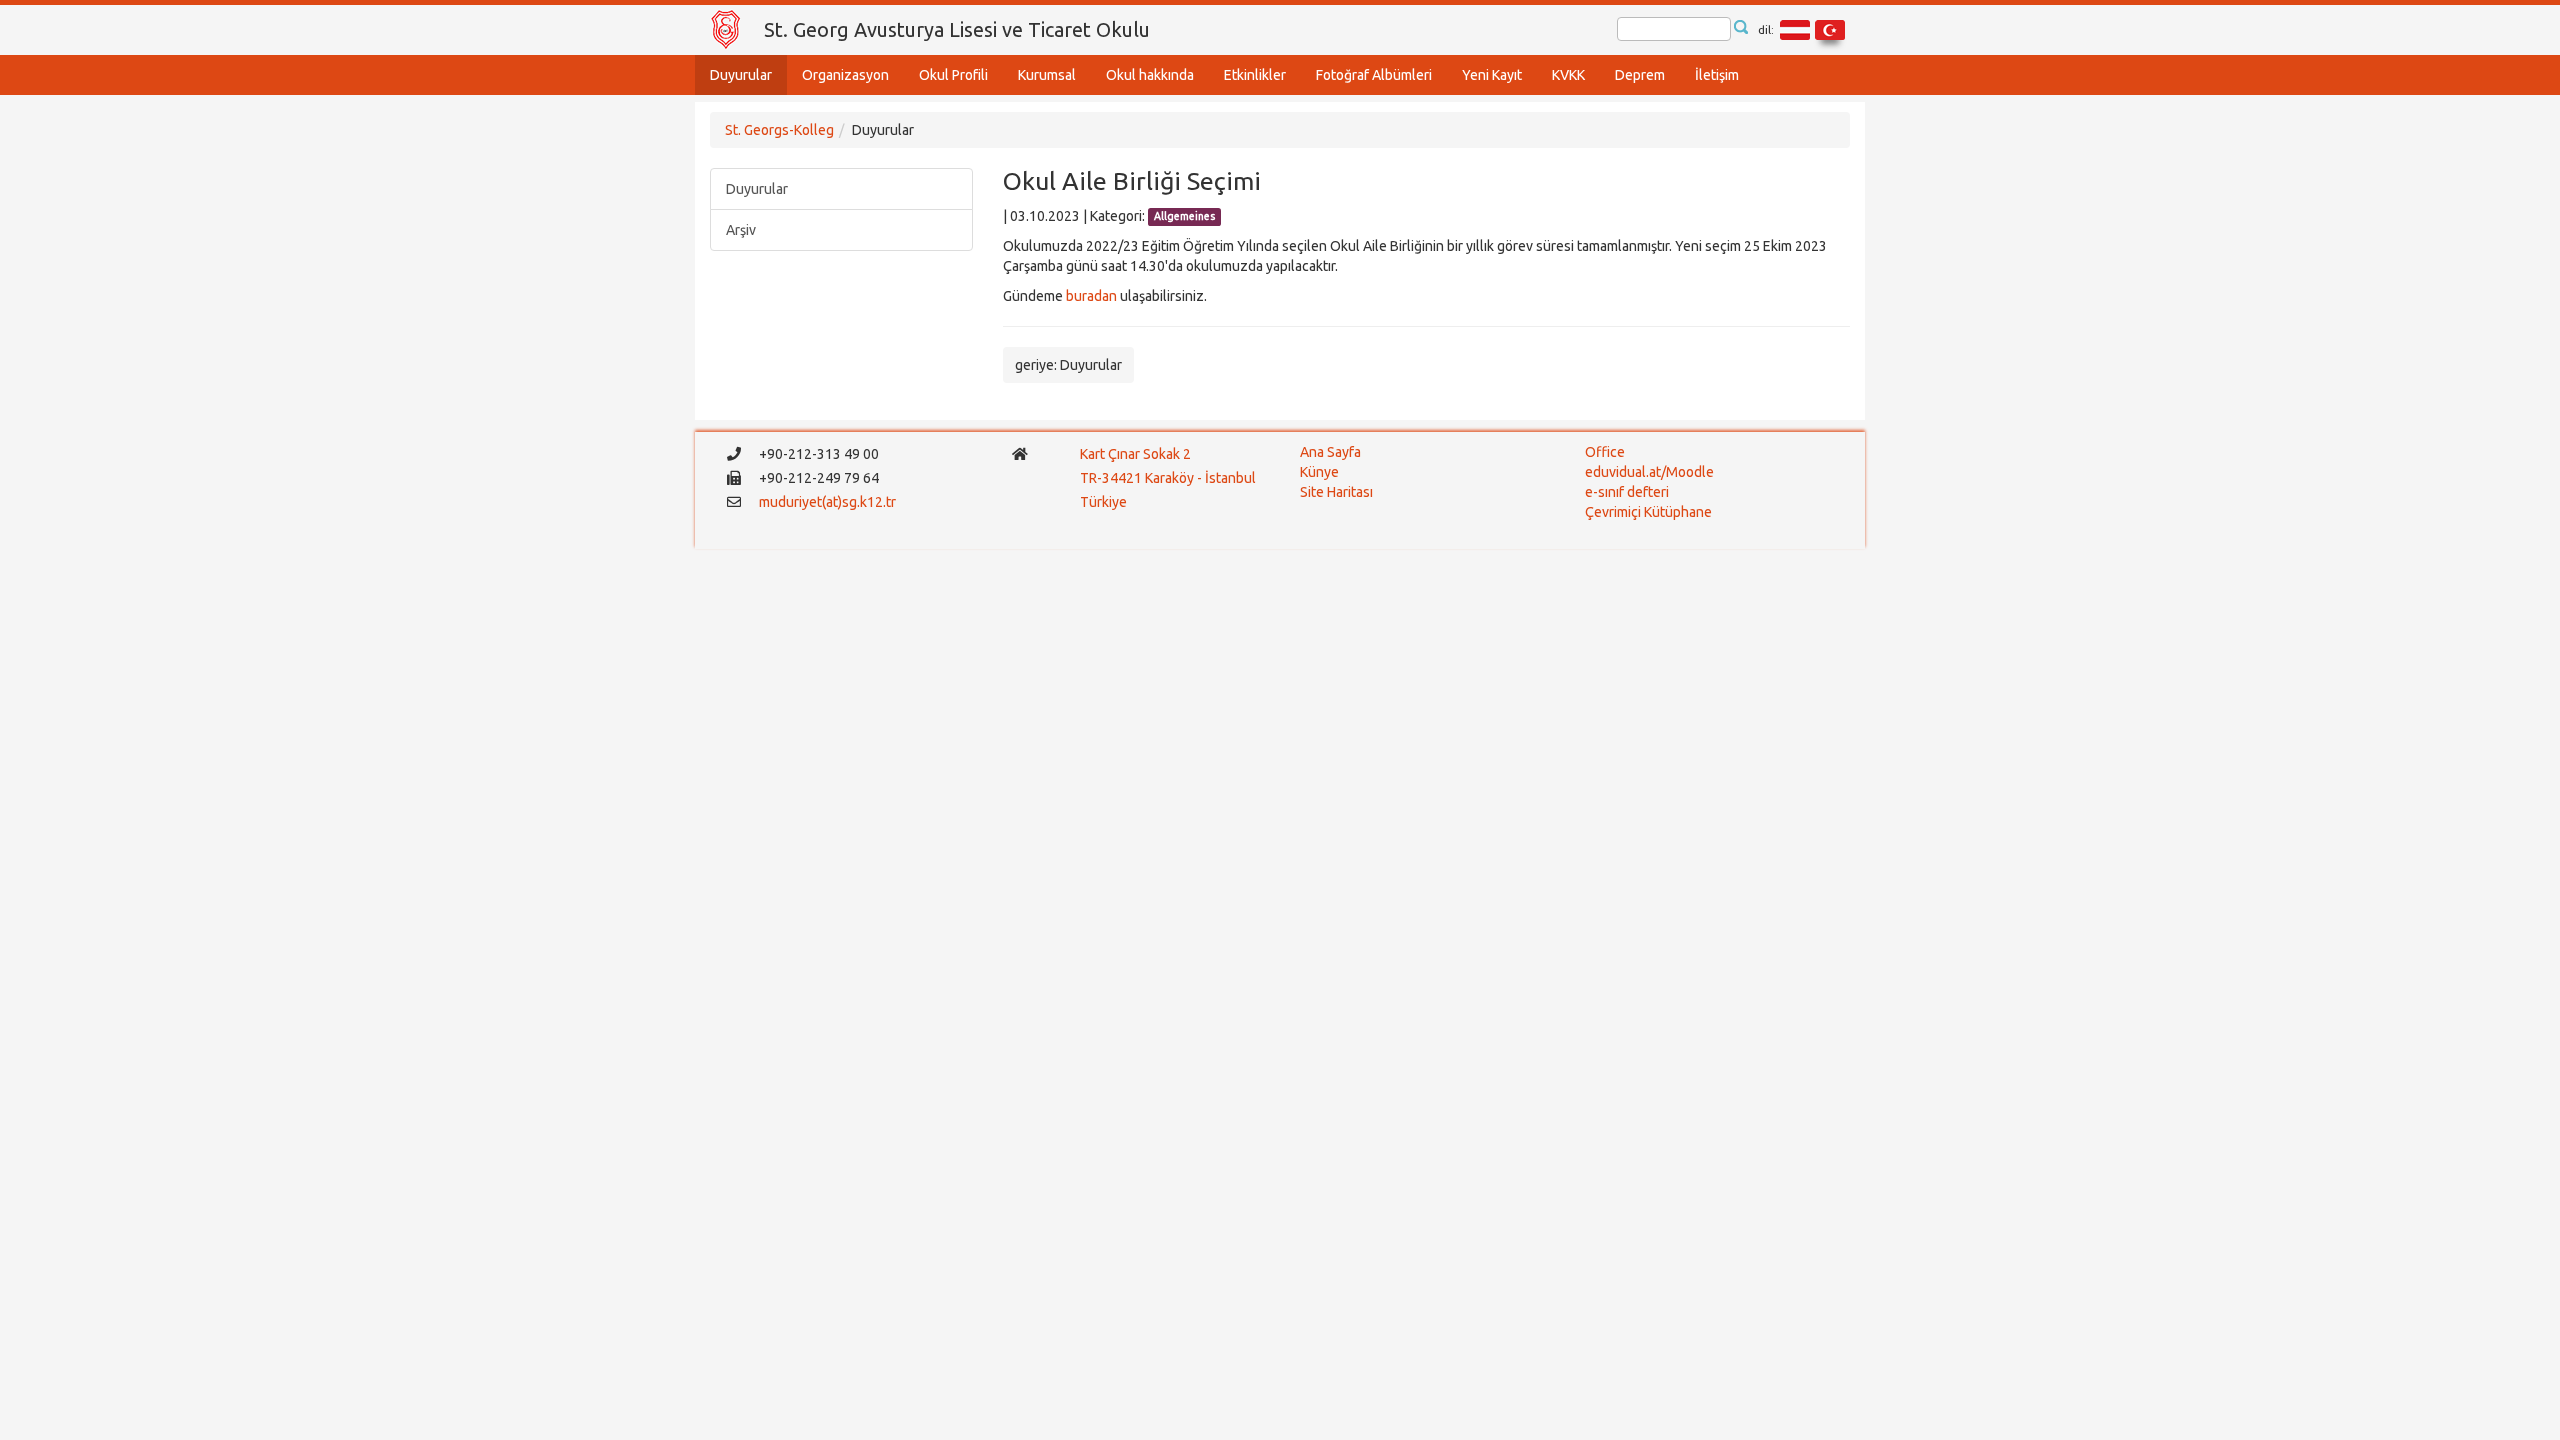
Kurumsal (1047, 75)
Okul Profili (953, 75)
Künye (1319, 472)
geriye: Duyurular (1068, 365)
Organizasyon (845, 75)
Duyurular (741, 75)
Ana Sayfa (1330, 452)
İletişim (1717, 75)
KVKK (1568, 75)
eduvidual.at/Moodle (1649, 472)
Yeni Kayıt (1492, 75)
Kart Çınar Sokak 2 (1135, 454)
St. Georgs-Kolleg (779, 130)
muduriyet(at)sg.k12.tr (827, 502)
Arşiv (741, 230)
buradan (1091, 296)
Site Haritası (1336, 492)
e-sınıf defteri (1627, 492)
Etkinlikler (1255, 75)
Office (1605, 452)
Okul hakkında (1150, 75)
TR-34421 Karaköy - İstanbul (1168, 478)
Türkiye (1105, 502)
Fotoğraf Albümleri (1374, 75)
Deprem (1640, 75)
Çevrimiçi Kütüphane (1648, 512)
